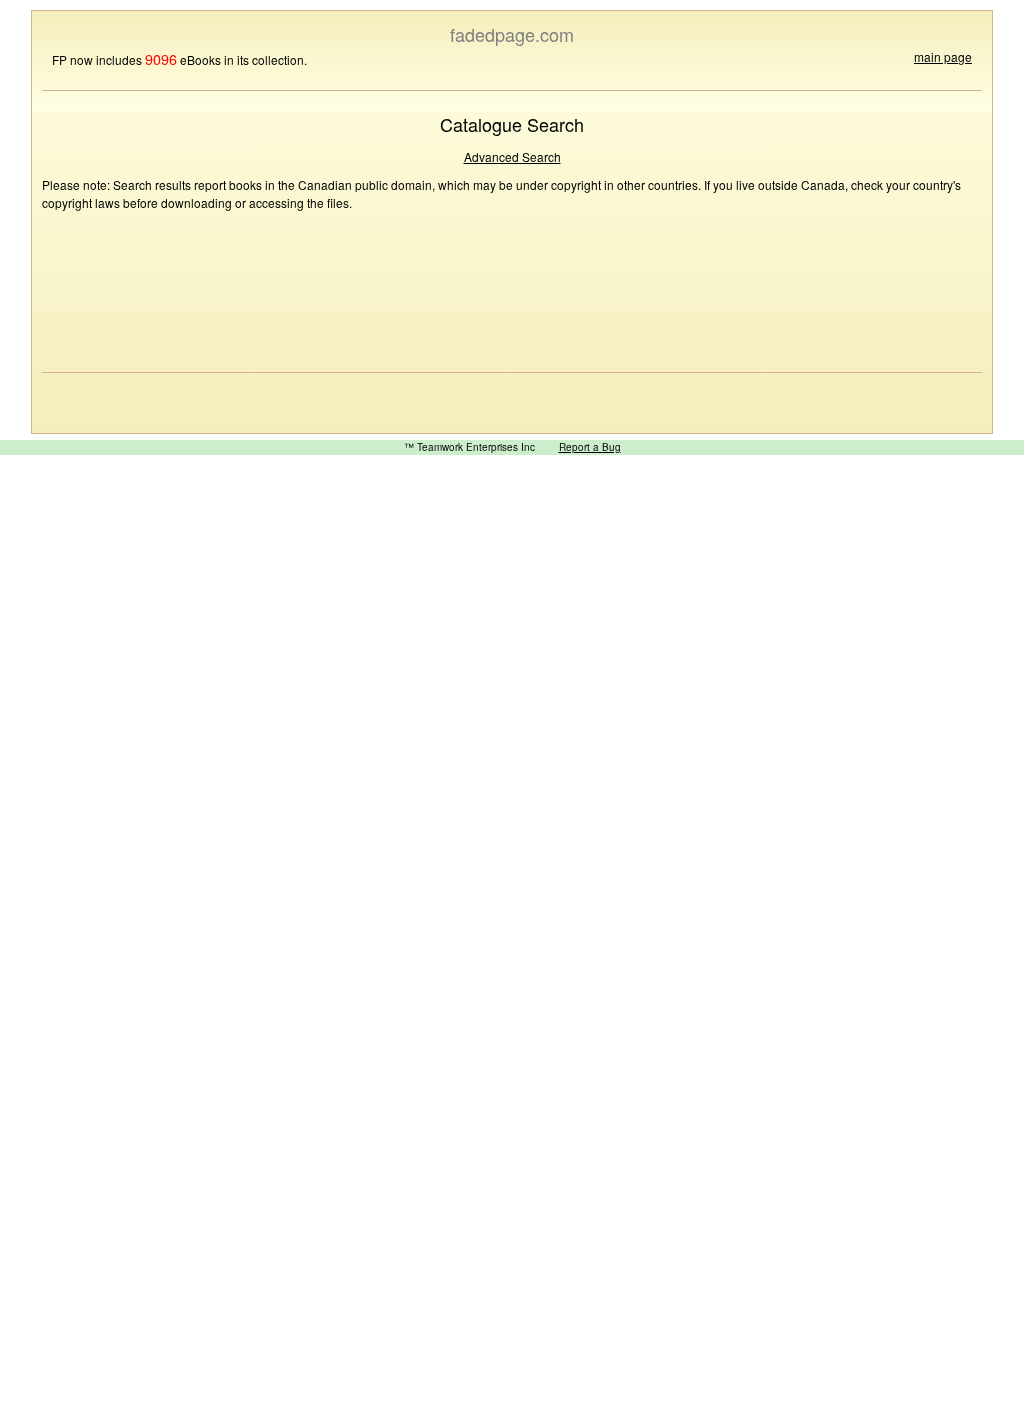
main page (943, 56)
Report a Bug (590, 447)
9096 (161, 58)
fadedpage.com (512, 34)
